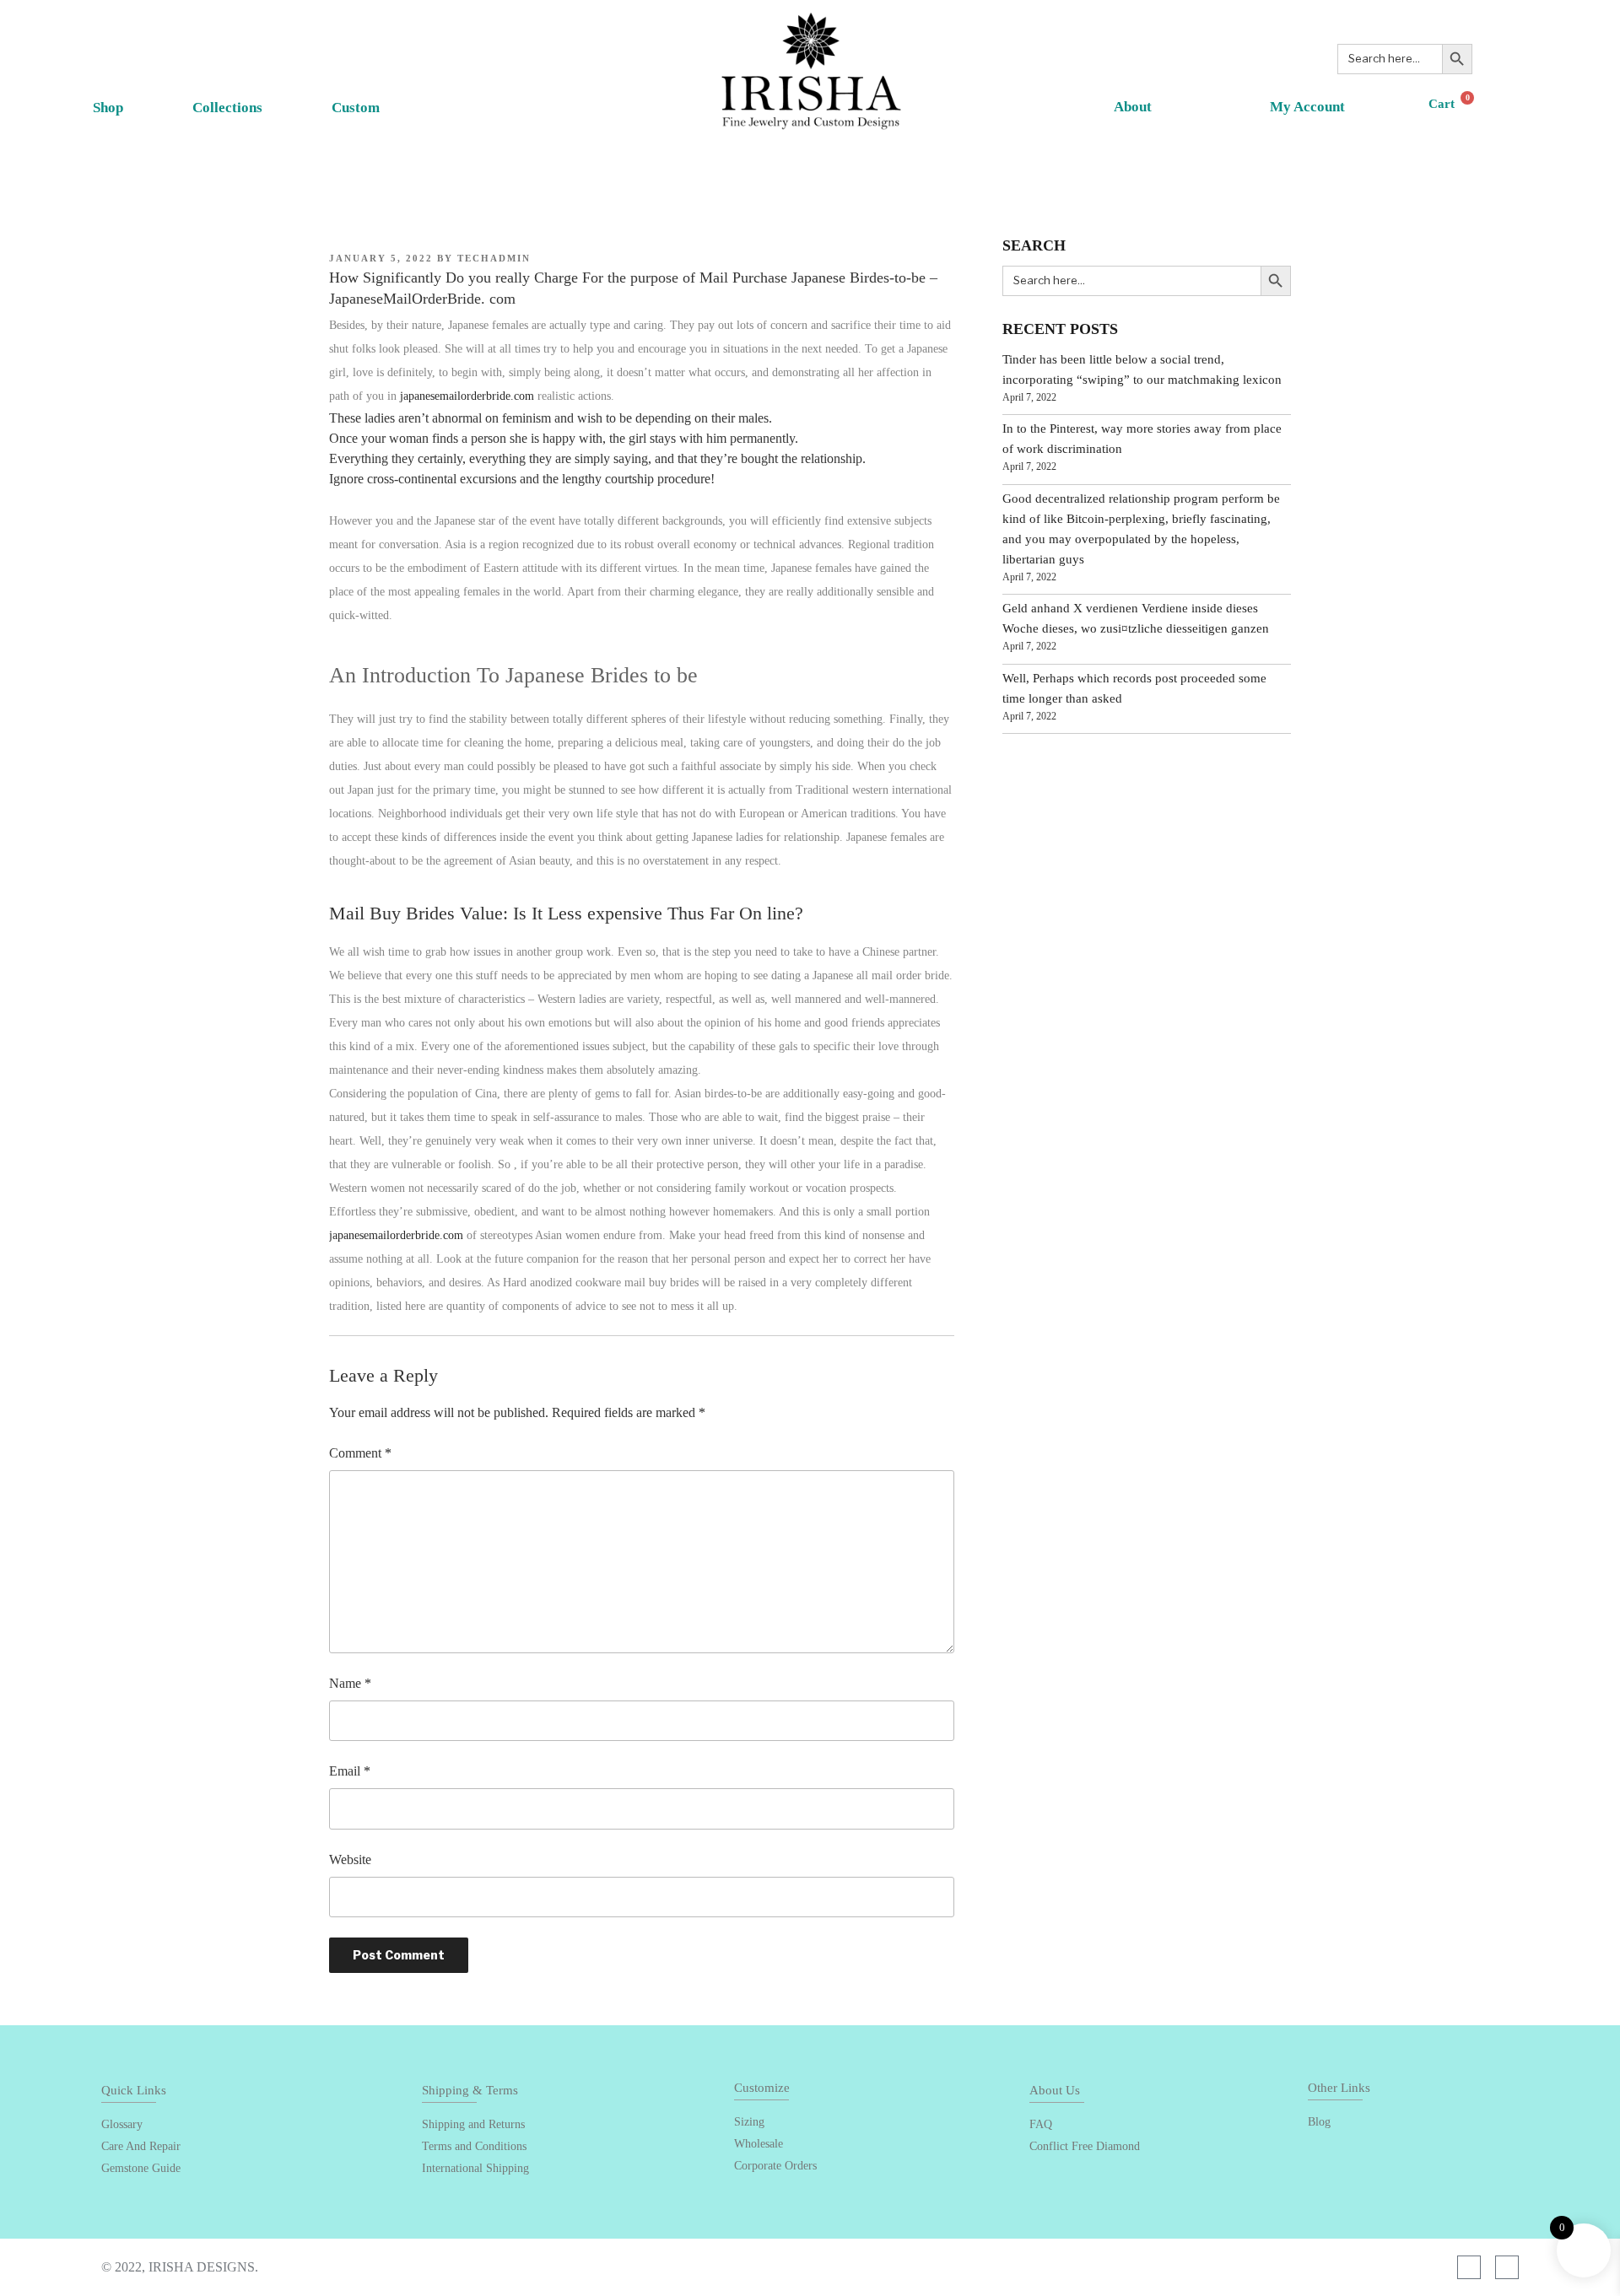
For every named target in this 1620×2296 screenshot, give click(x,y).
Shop (108, 108)
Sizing (749, 2122)
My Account (1307, 107)
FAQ (1041, 2124)
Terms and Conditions (474, 2146)
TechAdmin (494, 258)
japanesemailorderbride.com (467, 396)
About (1133, 107)
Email (350, 1771)
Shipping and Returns (473, 2124)
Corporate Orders (775, 2166)
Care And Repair (141, 2146)
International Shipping (475, 2168)
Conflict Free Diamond (1085, 2146)
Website (350, 1859)
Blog (1319, 2122)
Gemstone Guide (141, 2168)
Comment (360, 1453)
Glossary (122, 2124)
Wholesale (759, 2144)
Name (350, 1683)
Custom (356, 108)
